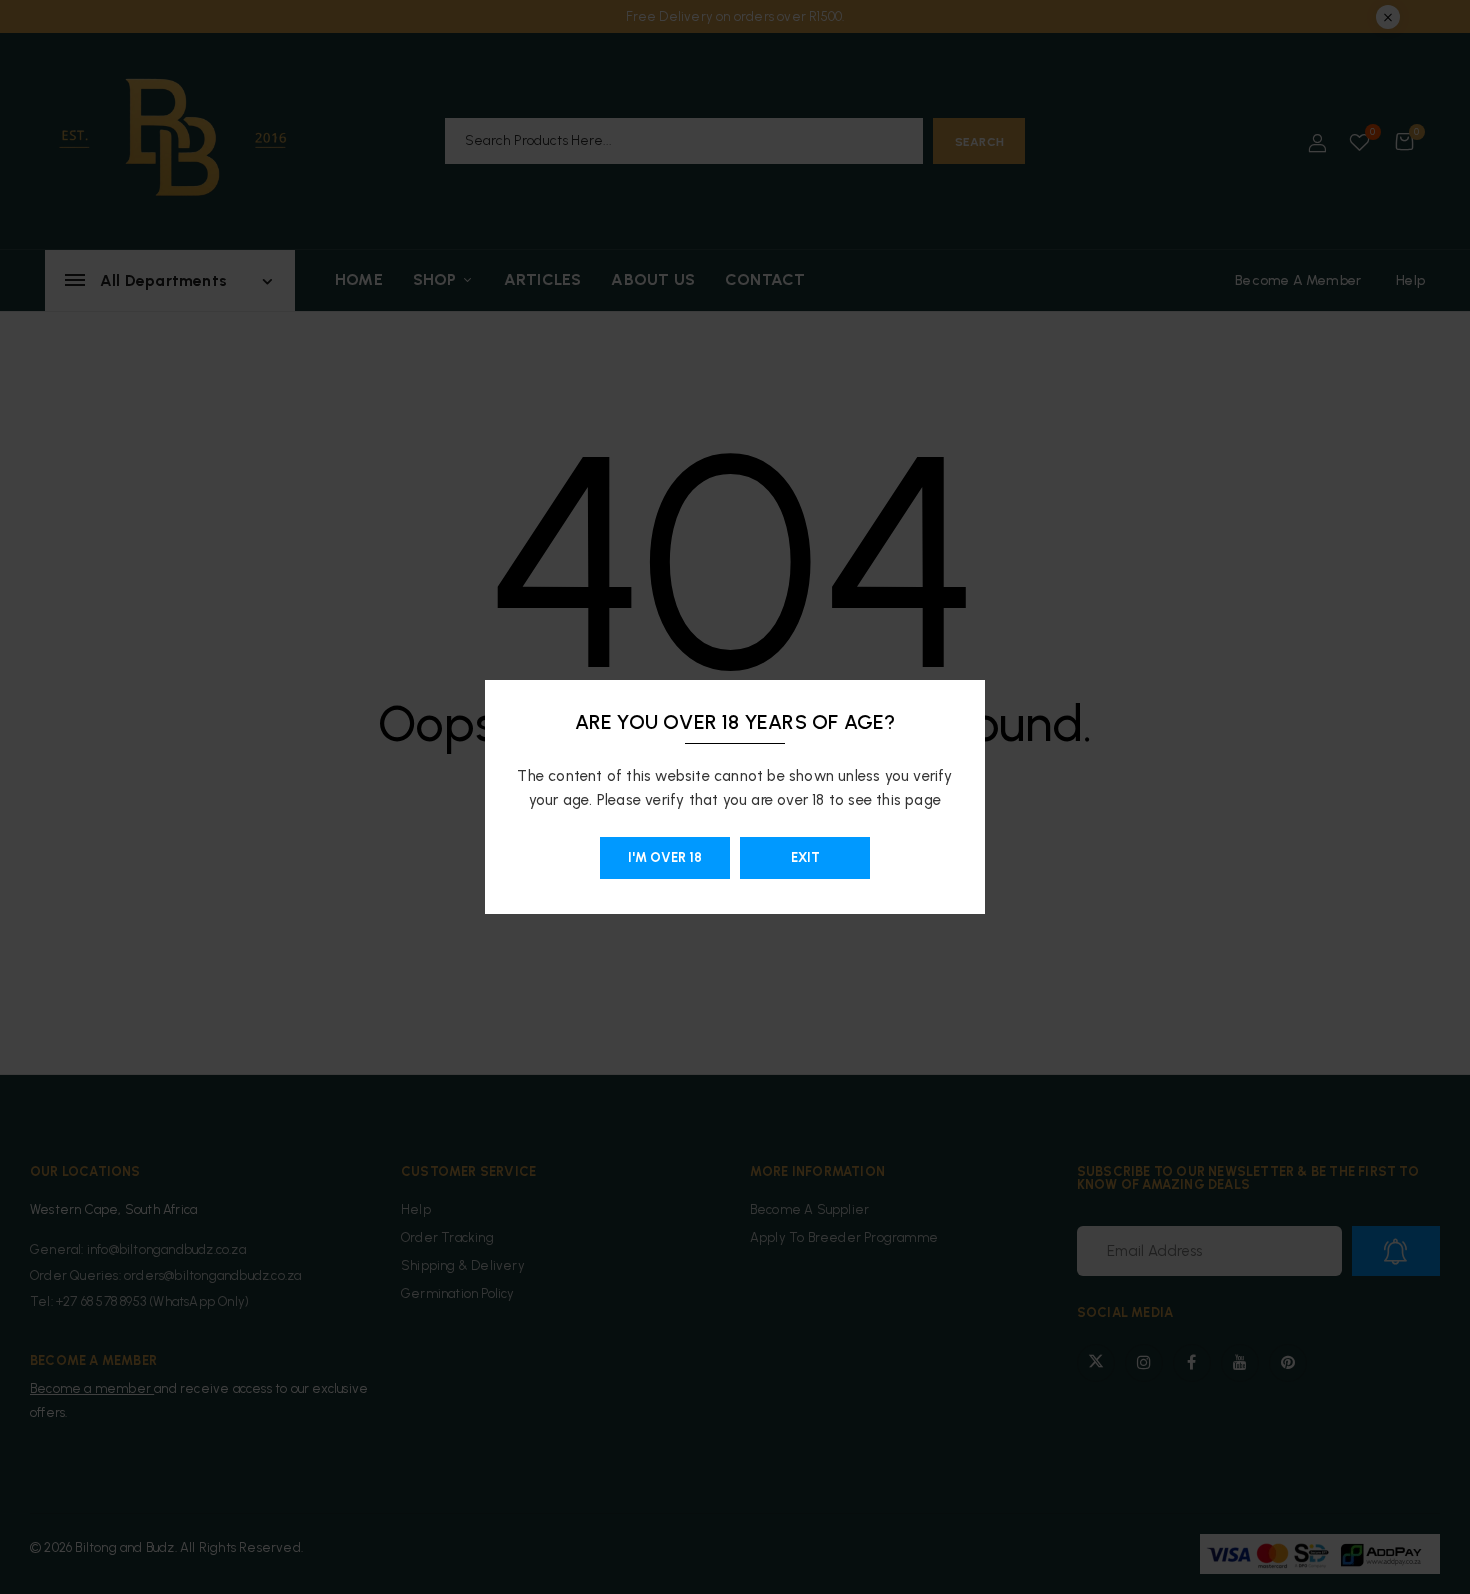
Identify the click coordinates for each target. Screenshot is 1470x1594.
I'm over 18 (665, 857)
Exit (805, 857)
